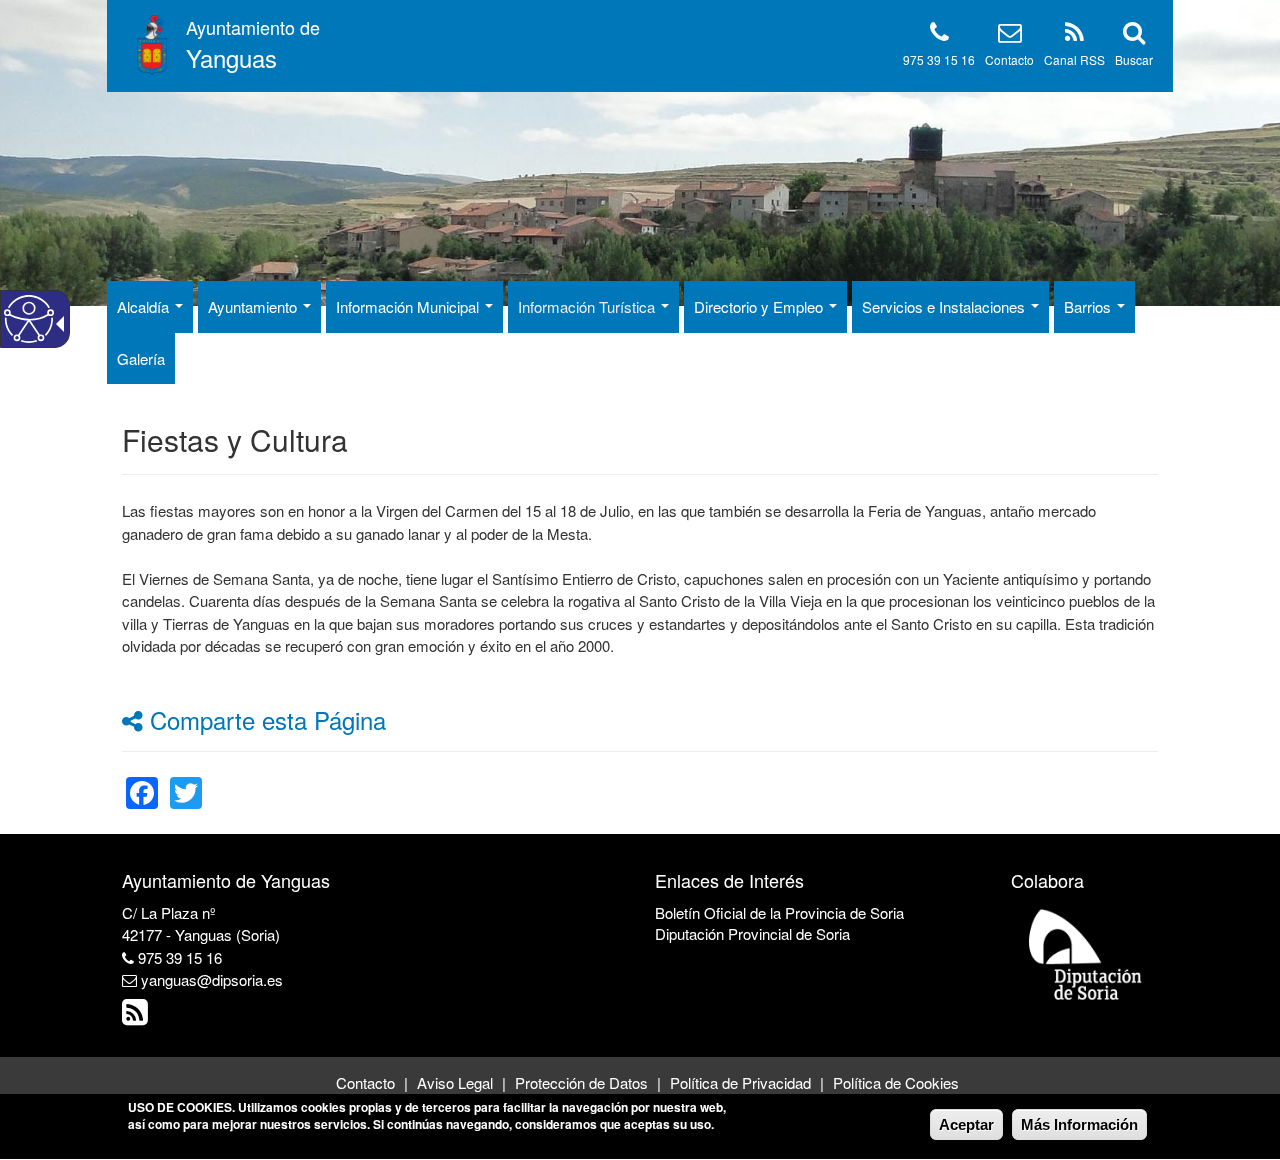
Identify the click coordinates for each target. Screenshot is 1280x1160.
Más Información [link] (1079, 1124)
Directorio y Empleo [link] (760, 306)
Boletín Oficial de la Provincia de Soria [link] (779, 912)
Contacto (1009, 59)
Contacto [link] (365, 1082)
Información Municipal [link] (409, 306)
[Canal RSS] (1074, 35)
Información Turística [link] (588, 306)
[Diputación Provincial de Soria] (1086, 953)
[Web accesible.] (29, 319)
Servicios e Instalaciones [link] (945, 306)
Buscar (1134, 59)
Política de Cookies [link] (896, 1082)
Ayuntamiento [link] (254, 306)
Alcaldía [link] (145, 306)
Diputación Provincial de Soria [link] (752, 933)
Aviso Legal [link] (455, 1082)
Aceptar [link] (966, 1124)
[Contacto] (1010, 35)
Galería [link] (141, 358)
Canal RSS (1074, 59)
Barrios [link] (1089, 306)
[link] (142, 780)
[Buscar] (1134, 35)
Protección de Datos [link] (581, 1082)
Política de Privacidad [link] (740, 1082)
